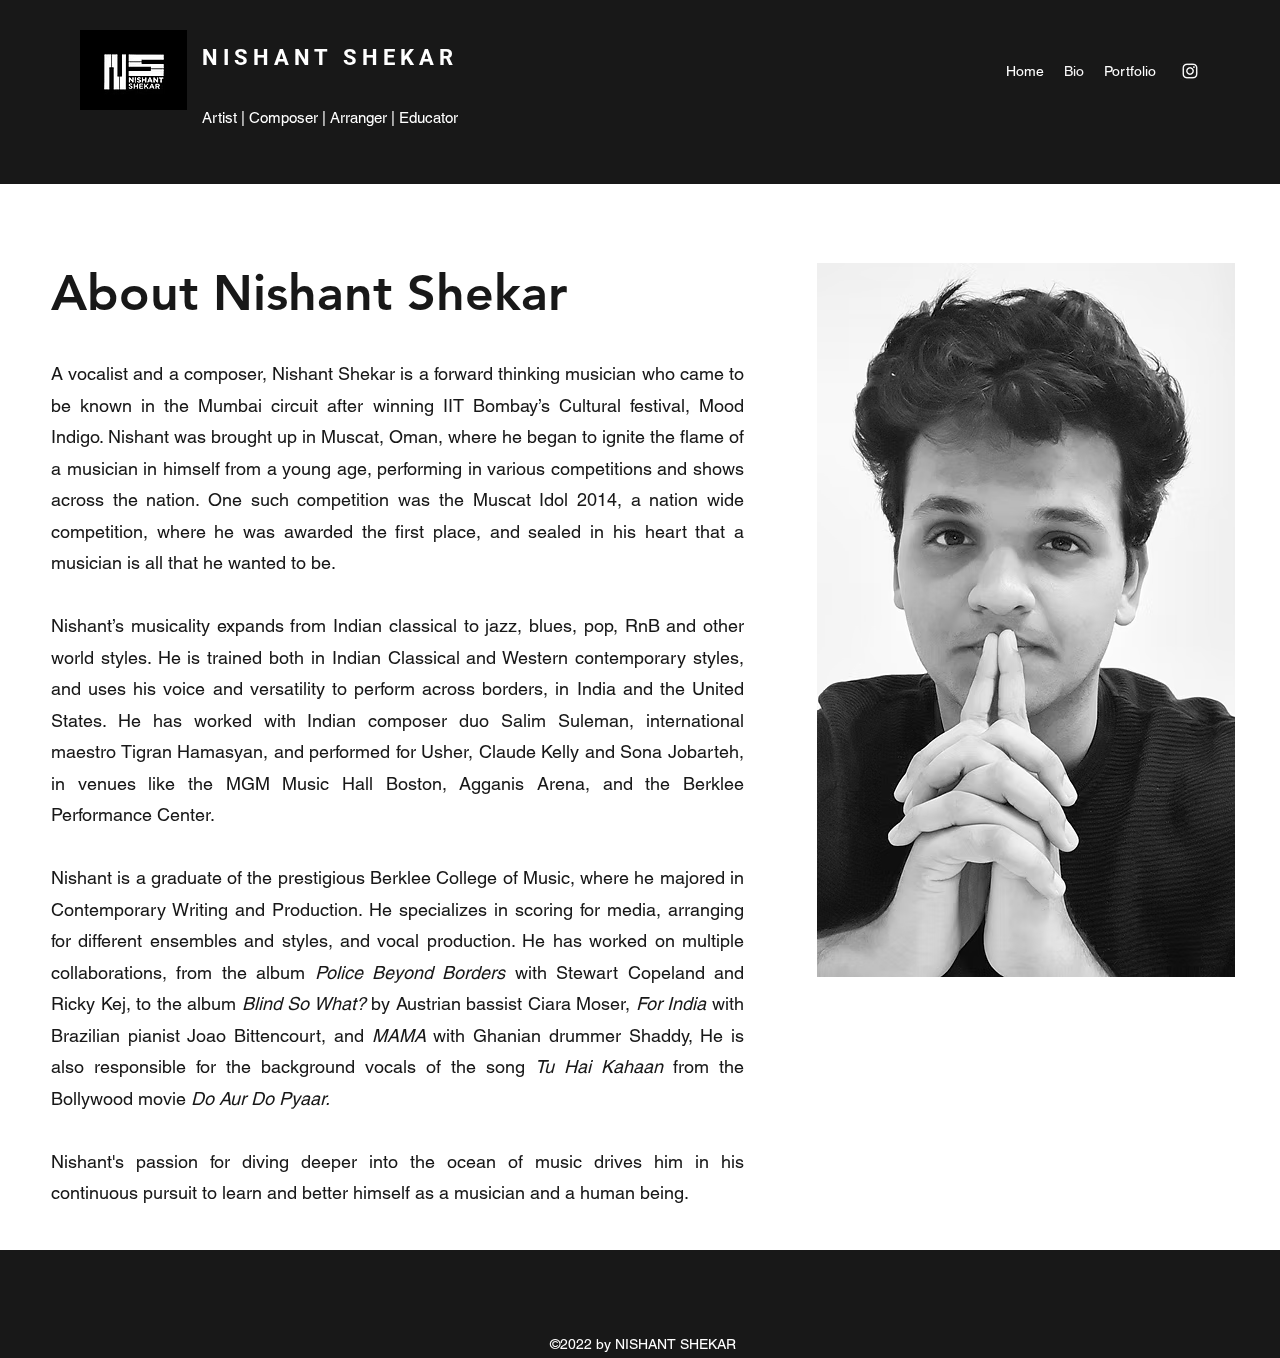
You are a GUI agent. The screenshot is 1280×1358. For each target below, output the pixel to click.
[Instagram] (1190, 71)
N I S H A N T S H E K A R (330, 57)
